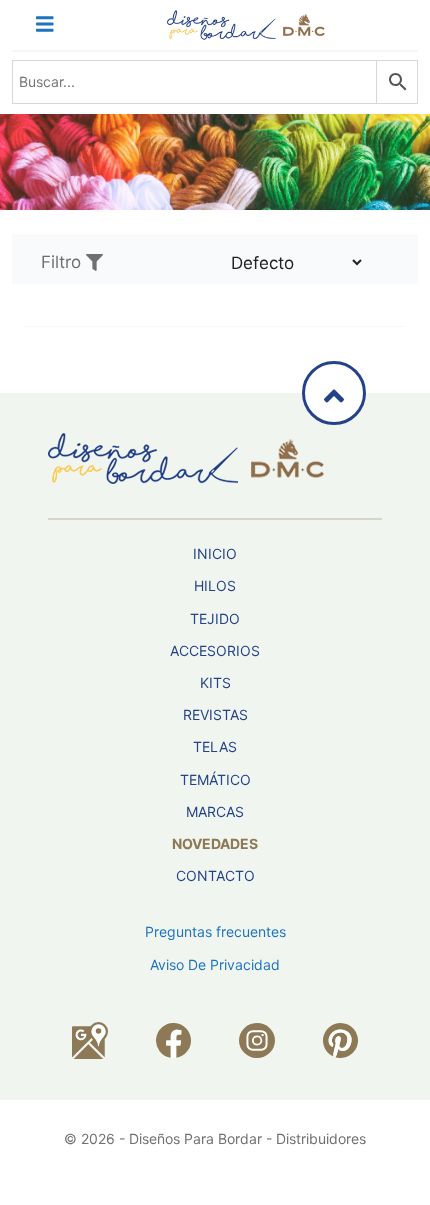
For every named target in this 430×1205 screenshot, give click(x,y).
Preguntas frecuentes (215, 931)
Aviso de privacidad (215, 964)
